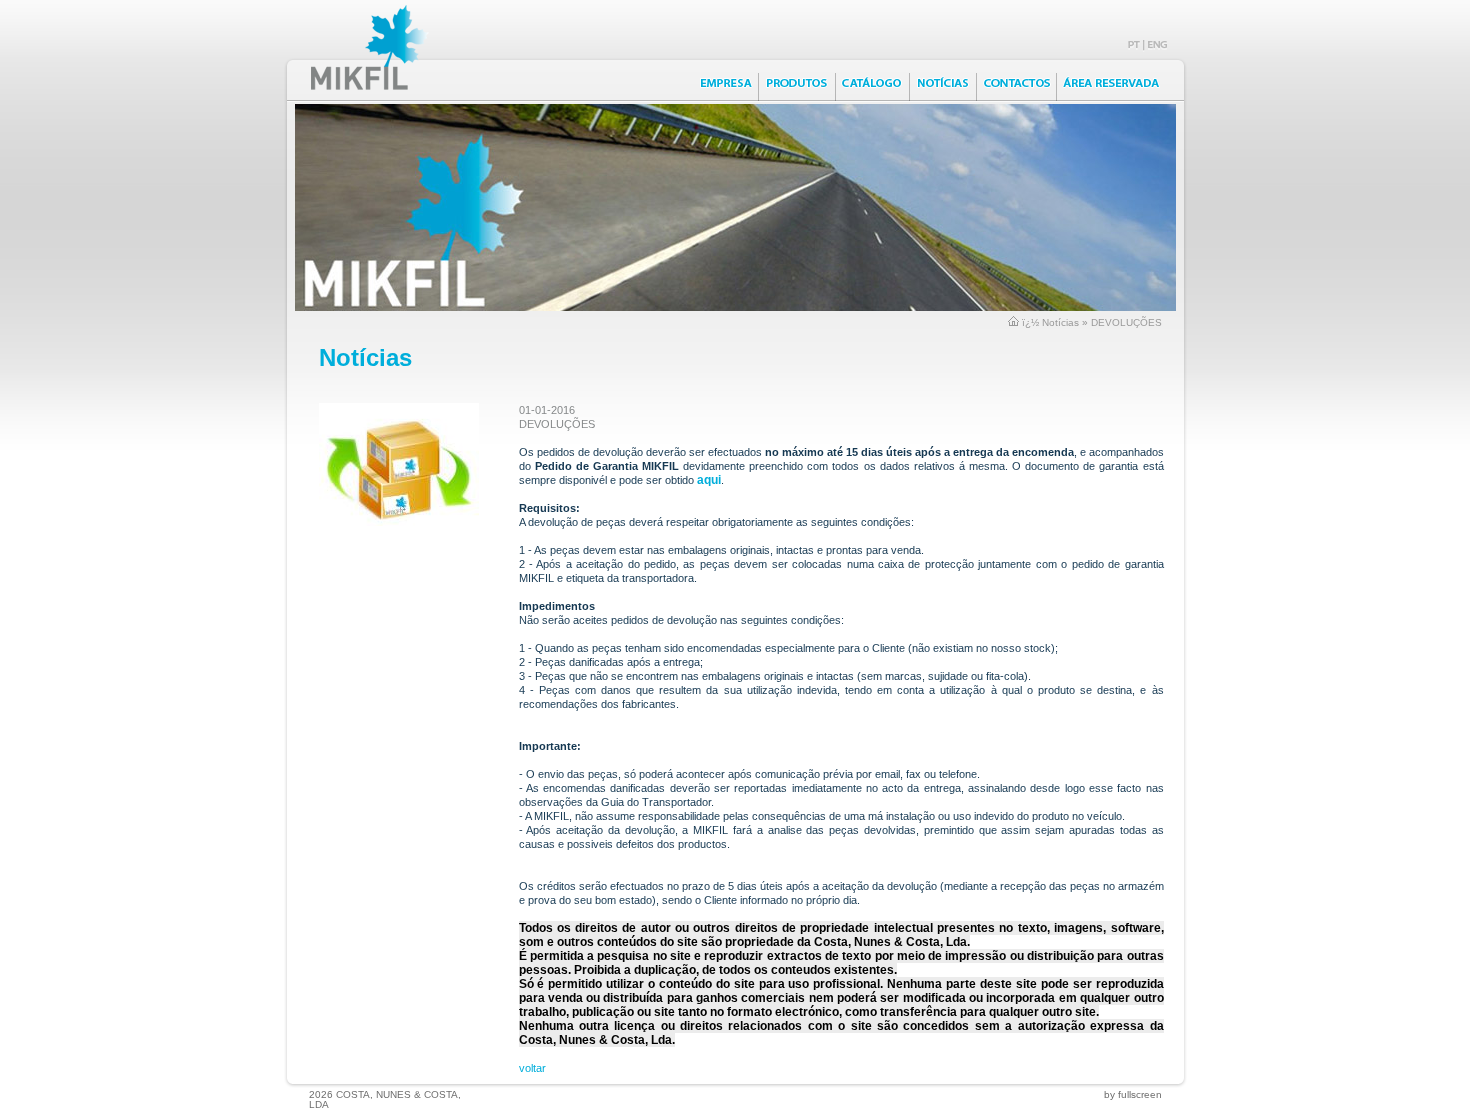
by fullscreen (1133, 1094)
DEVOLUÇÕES (1126, 322)
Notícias (1060, 322)
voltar (532, 1068)
